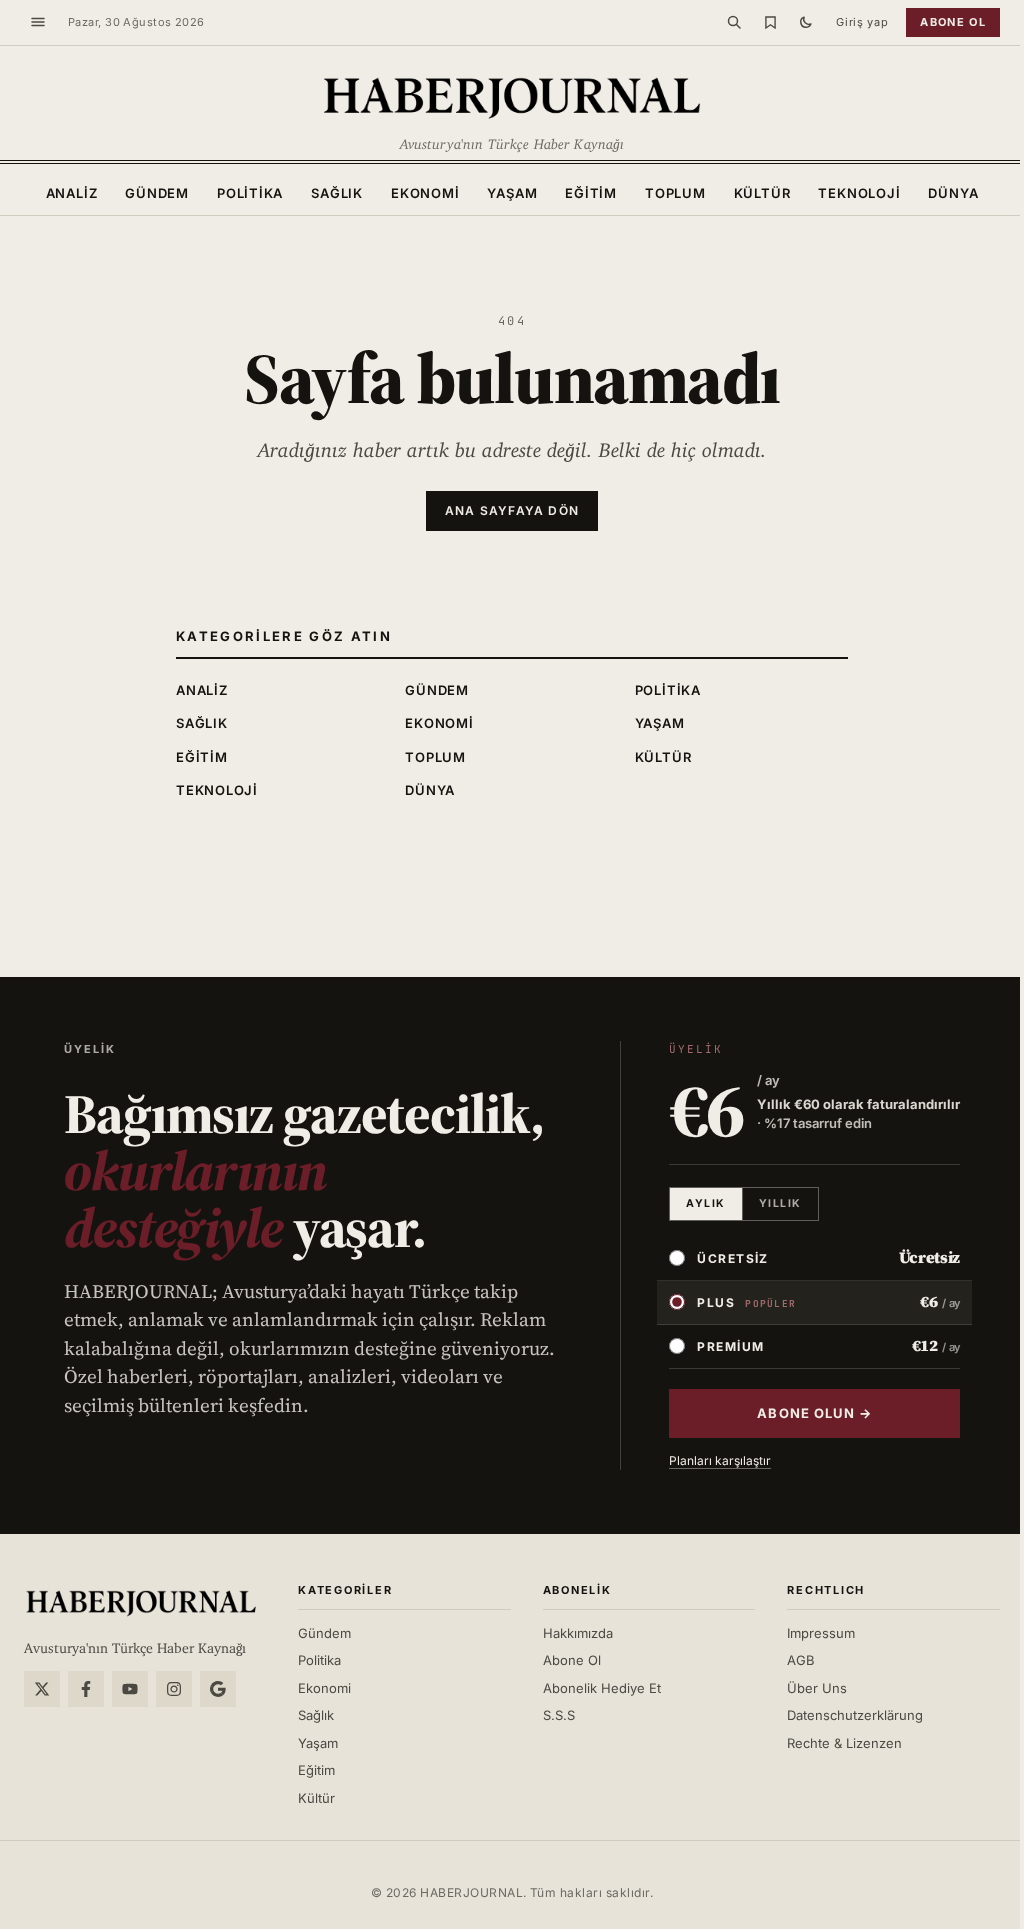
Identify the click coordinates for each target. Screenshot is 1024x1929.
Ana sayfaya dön (512, 510)
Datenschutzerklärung (855, 1715)
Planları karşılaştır (720, 1460)
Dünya (953, 193)
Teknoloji (859, 193)
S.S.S (559, 1715)
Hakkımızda (578, 1633)
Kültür (762, 193)
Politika (250, 193)
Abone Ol (572, 1660)
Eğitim (591, 193)
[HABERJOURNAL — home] (511, 96)
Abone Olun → (814, 1413)
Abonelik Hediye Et (602, 1688)
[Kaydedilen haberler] (770, 22)
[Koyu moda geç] (806, 22)
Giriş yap (862, 22)
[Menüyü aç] (38, 22)
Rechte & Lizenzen (844, 1743)
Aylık (705, 1203)
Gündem (157, 193)
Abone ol (953, 22)
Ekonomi (425, 193)
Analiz (72, 193)
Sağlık (337, 193)
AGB (801, 1660)
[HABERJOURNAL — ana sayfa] (141, 1602)
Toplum (675, 193)
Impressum (821, 1633)
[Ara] (734, 22)
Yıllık (780, 1203)
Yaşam (512, 193)
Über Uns (817, 1688)
